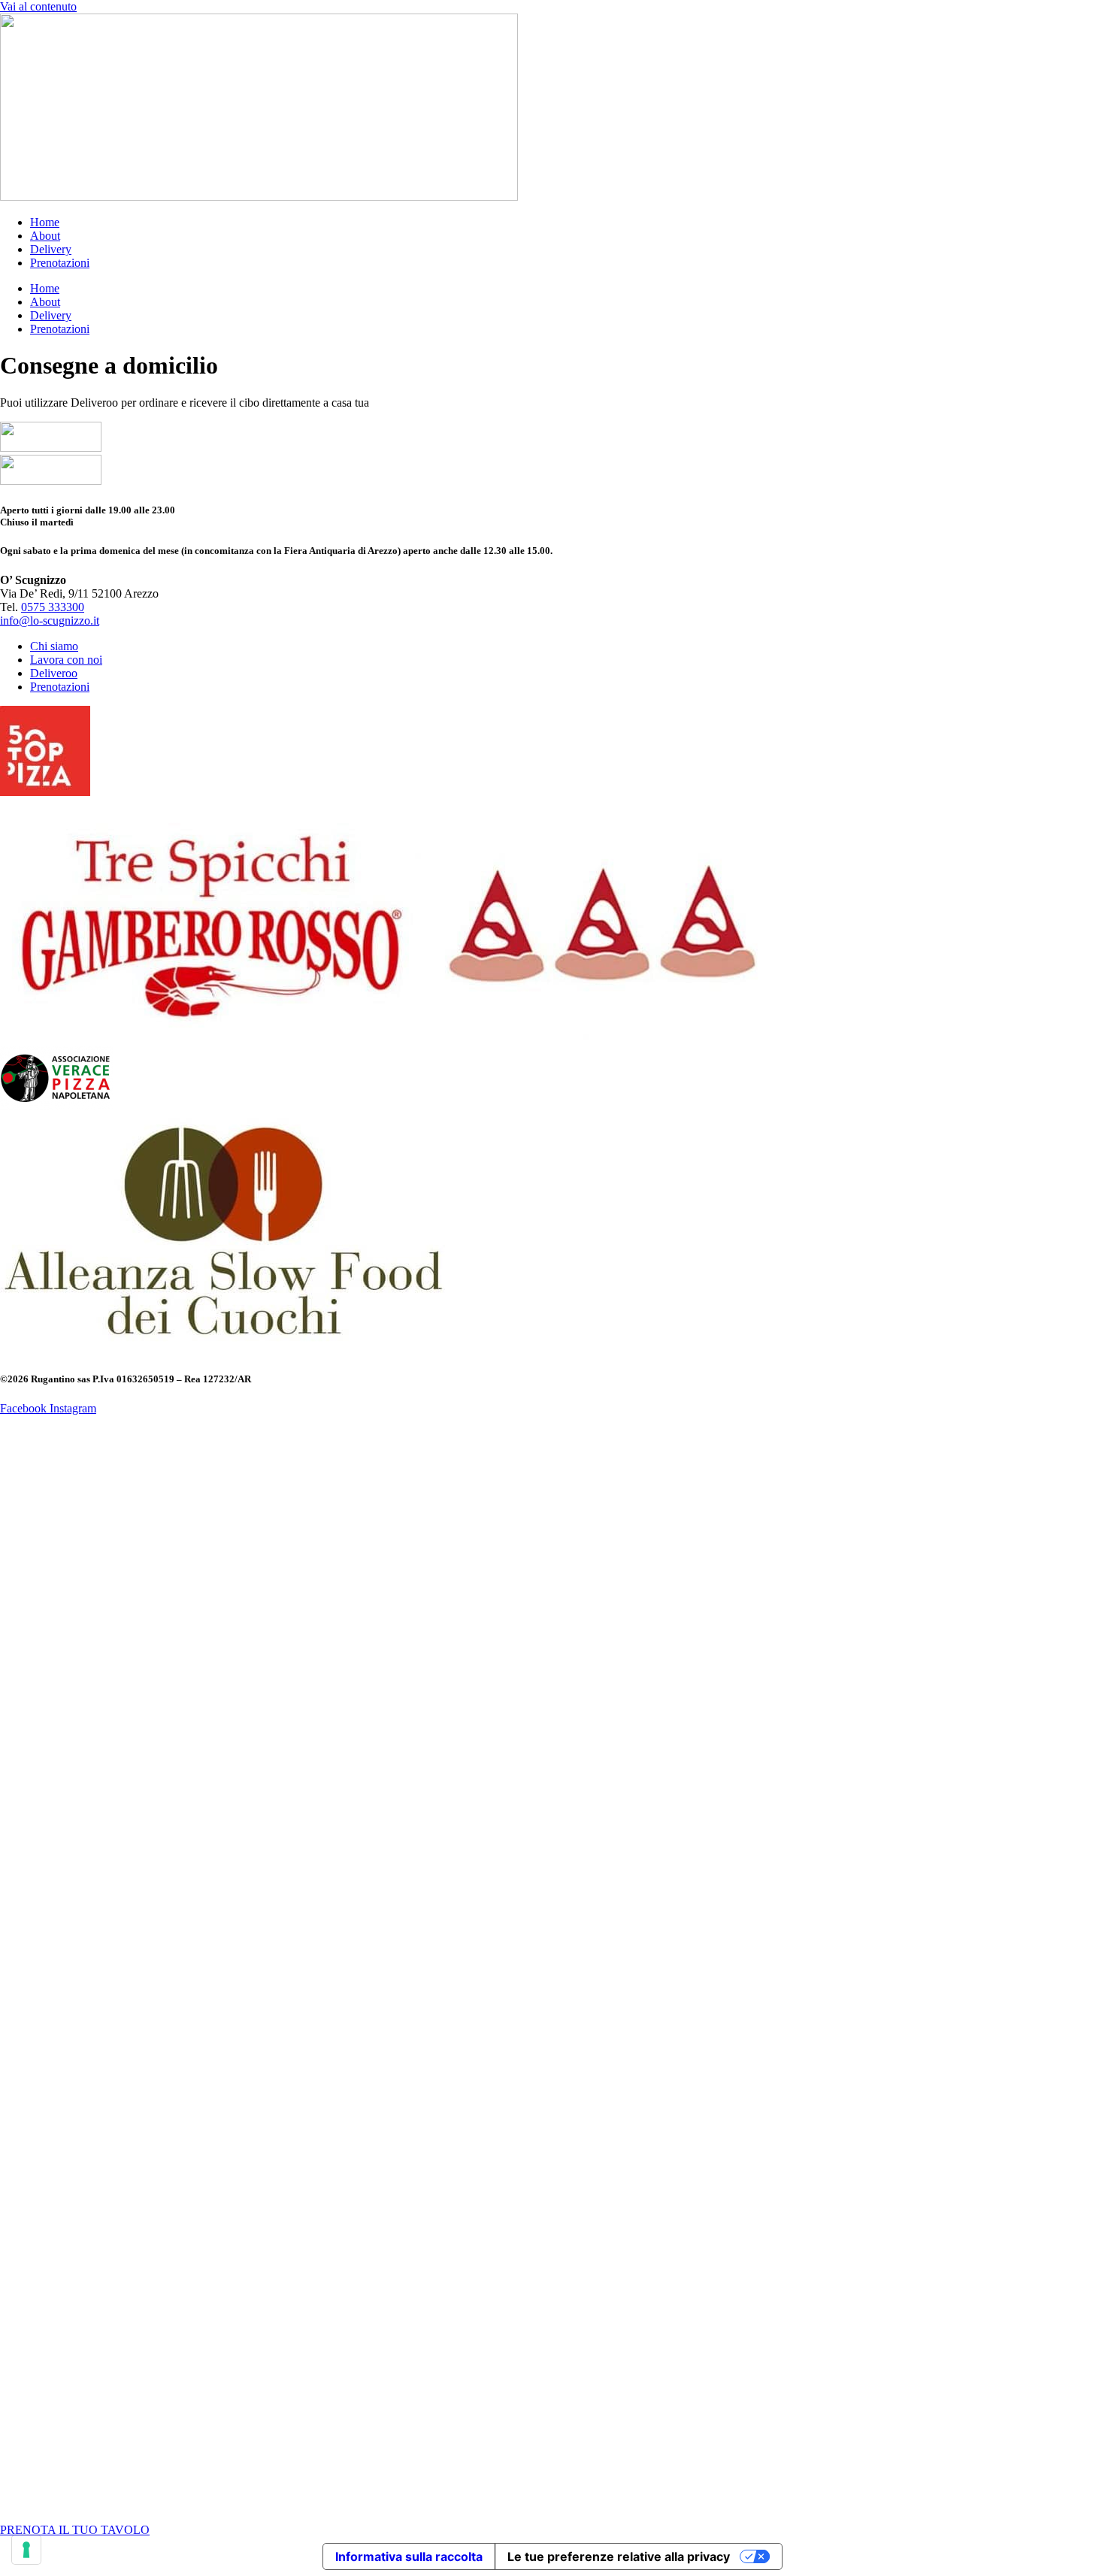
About (45, 236)
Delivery (51, 249)
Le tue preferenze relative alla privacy (619, 2556)
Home (45, 222)
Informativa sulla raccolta (409, 2556)
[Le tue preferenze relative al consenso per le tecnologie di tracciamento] (26, 2550)
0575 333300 (53, 607)
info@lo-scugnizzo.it (50, 621)
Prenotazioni (60, 263)
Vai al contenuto (38, 6)
